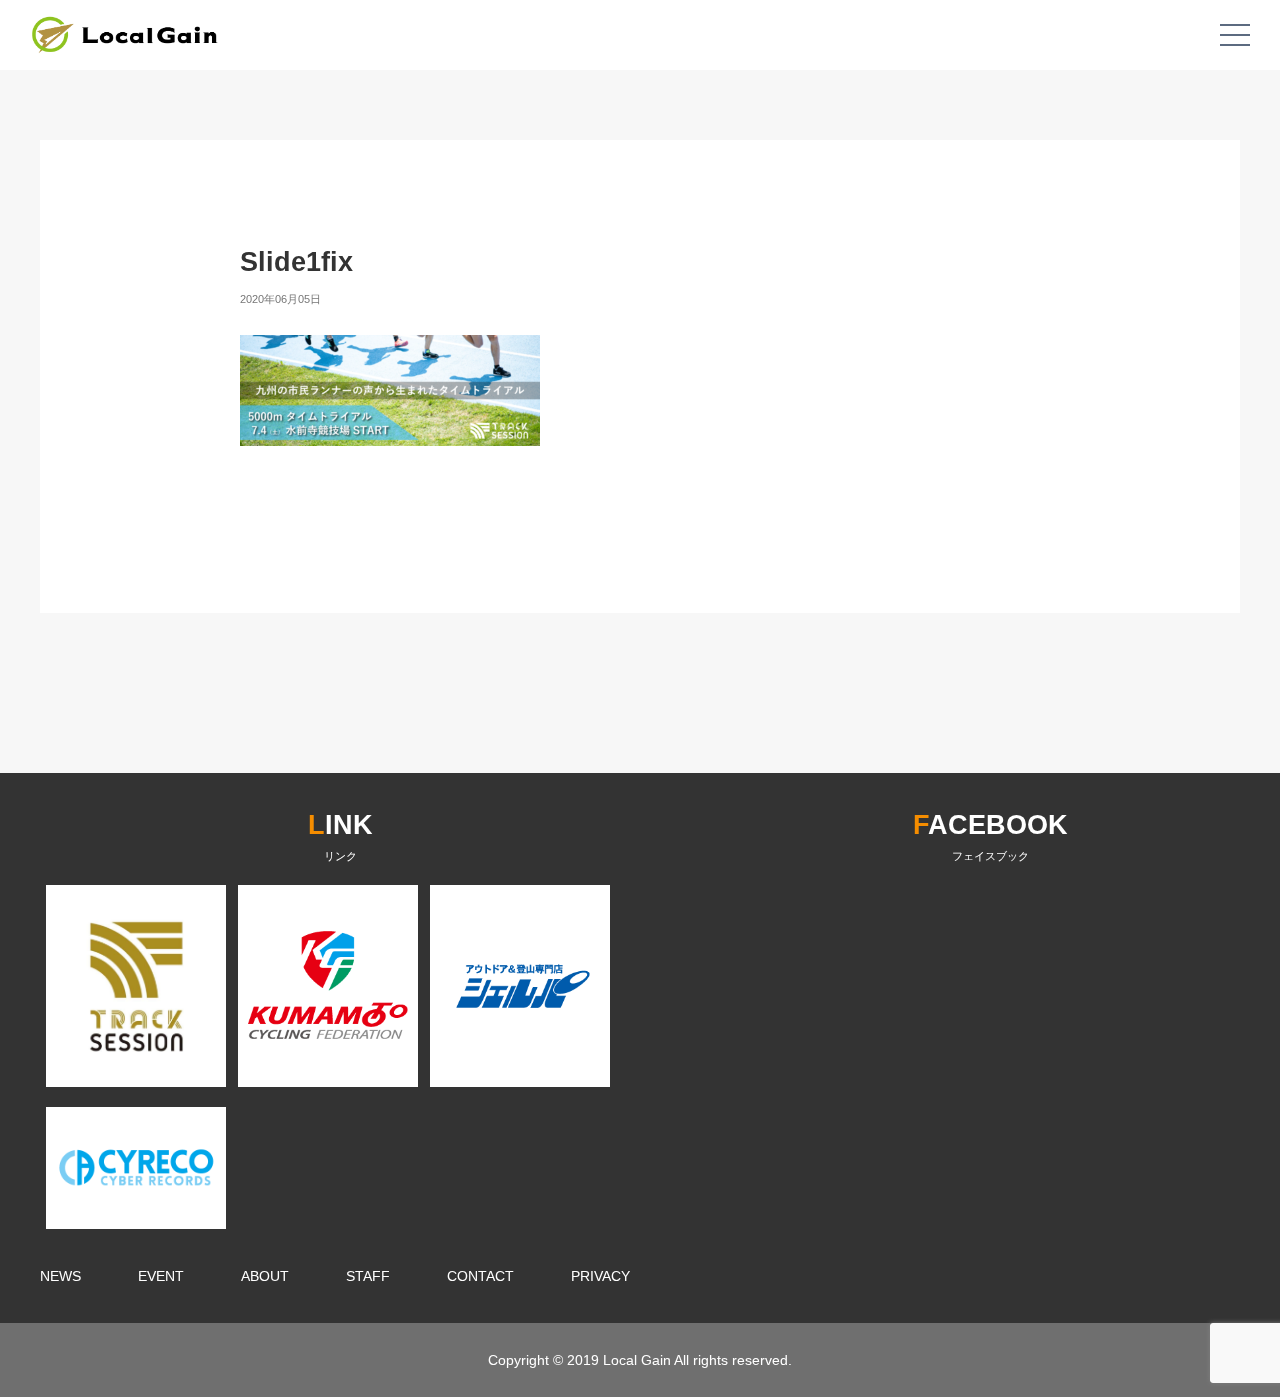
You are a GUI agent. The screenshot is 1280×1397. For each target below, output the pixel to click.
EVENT (161, 1276)
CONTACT (480, 1276)
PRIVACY (600, 1276)
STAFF (368, 1276)
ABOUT (265, 1276)
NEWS (60, 1276)
